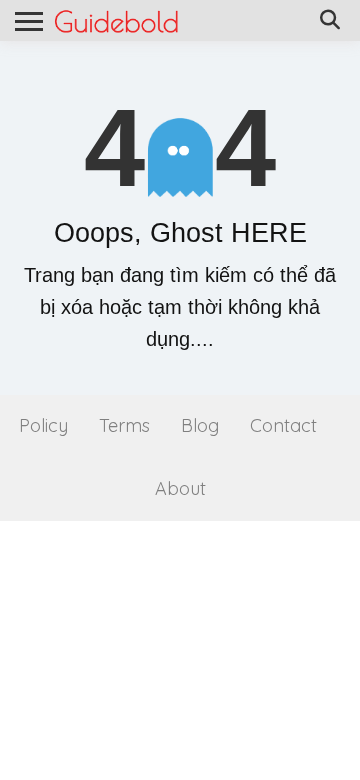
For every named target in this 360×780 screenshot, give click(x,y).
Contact (283, 425)
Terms (124, 425)
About (180, 488)
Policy (43, 425)
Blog (200, 425)
